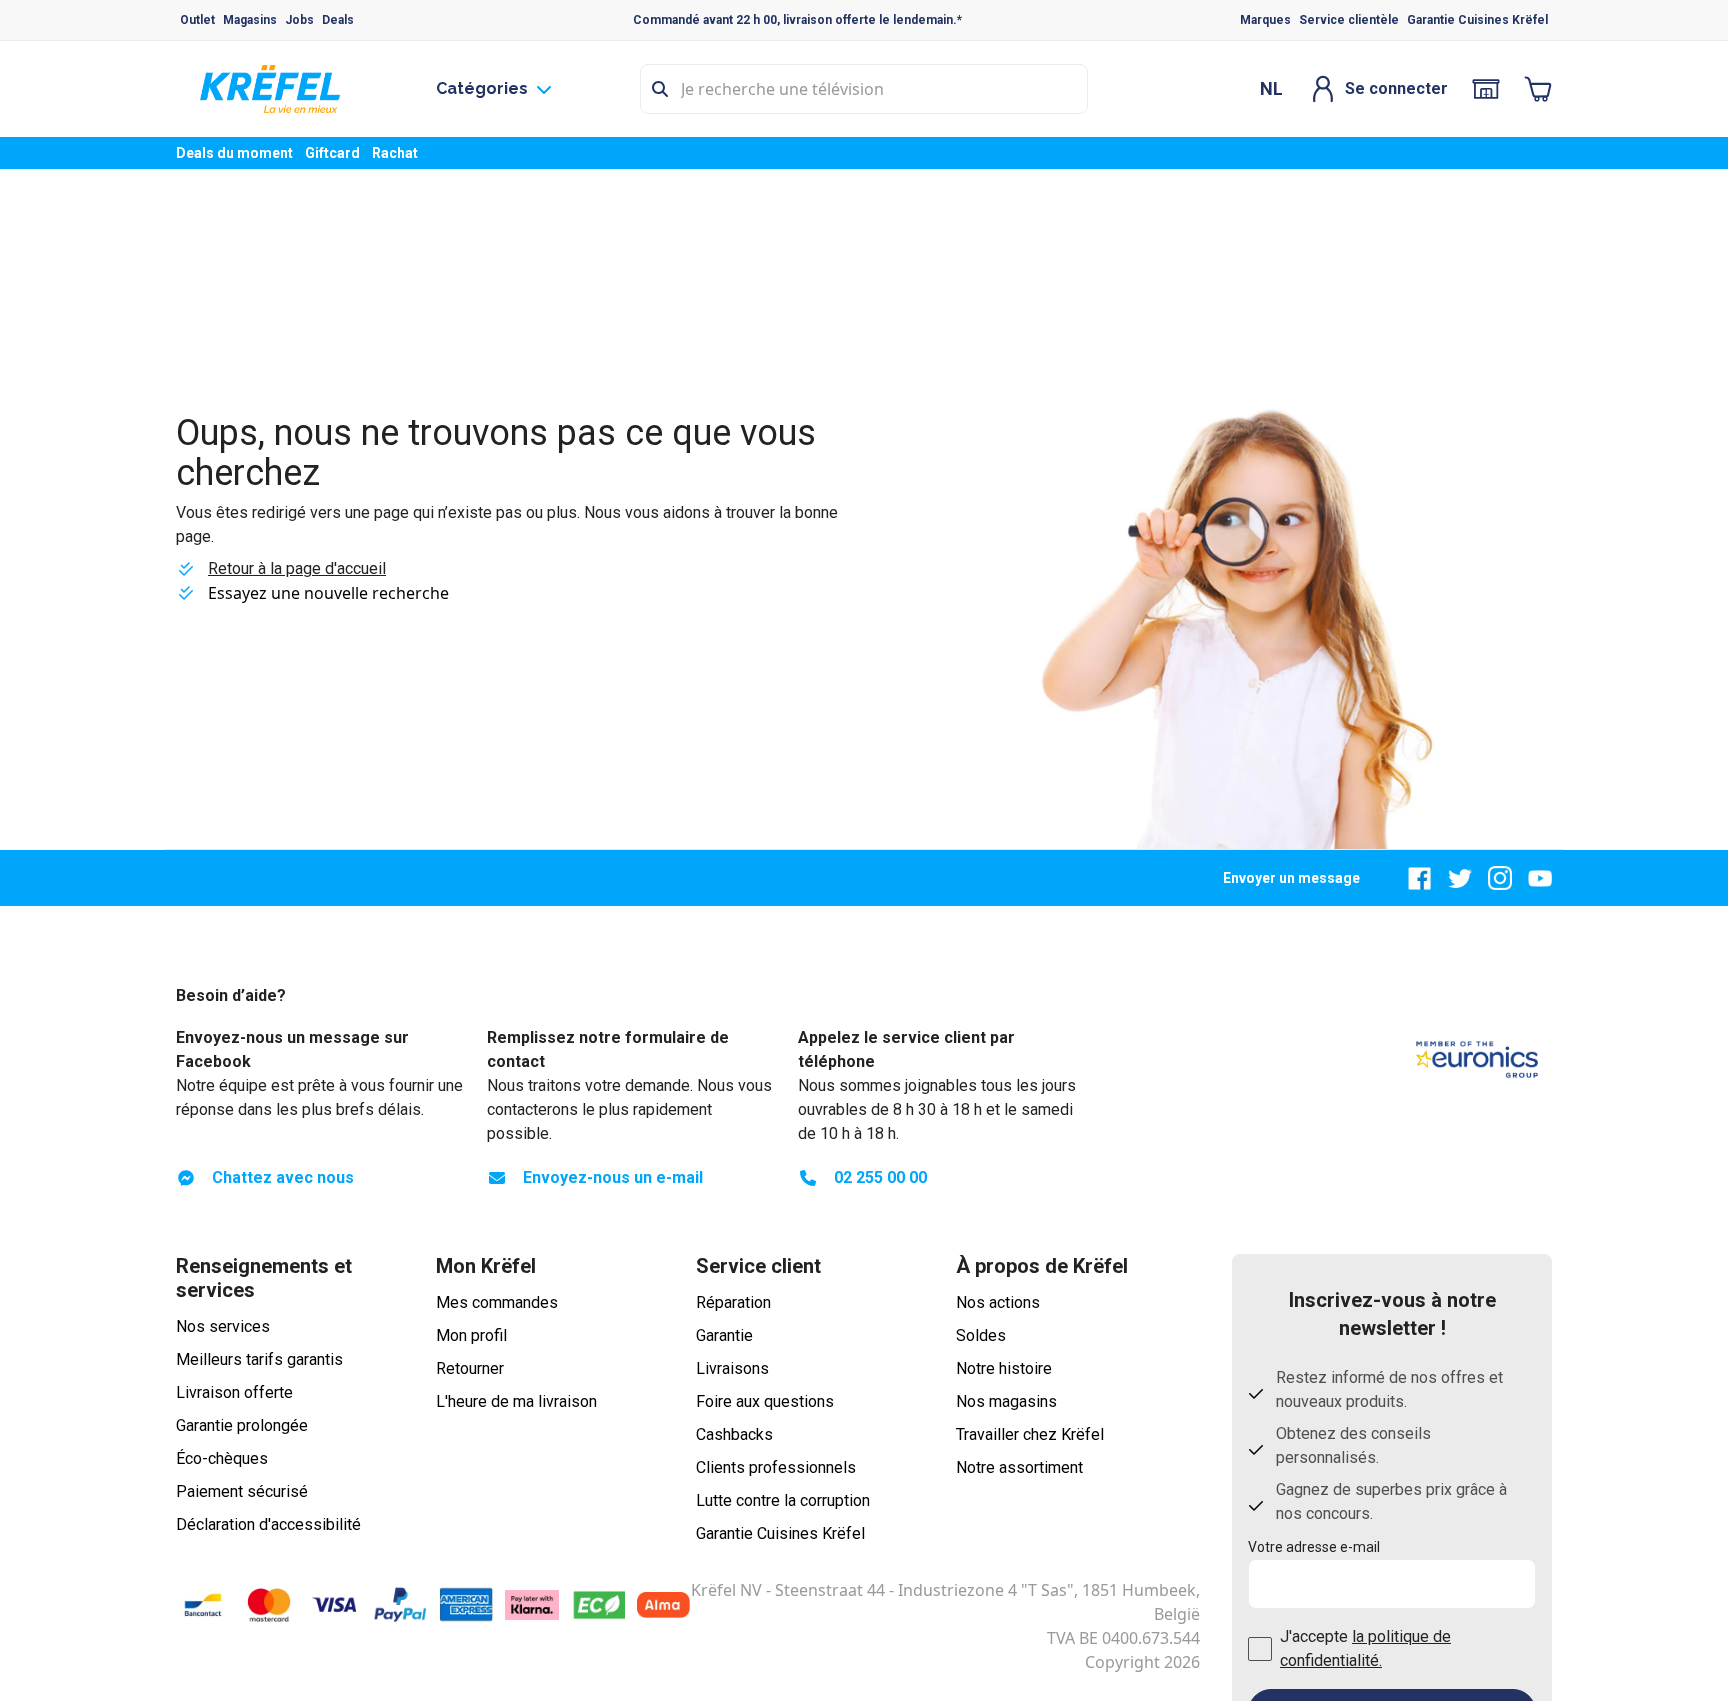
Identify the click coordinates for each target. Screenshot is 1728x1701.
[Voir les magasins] (1486, 89)
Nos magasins (1006, 1401)
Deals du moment (234, 153)
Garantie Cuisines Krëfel (1477, 20)
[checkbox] (1260, 1649)
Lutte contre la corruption (783, 1500)
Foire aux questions (765, 1401)
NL (1271, 88)
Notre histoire (1004, 1368)
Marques (1265, 20)
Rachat (395, 153)
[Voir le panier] (1538, 89)
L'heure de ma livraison (516, 1401)
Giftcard (332, 153)
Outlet (197, 20)
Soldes (981, 1335)
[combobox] (864, 89)
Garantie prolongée (242, 1425)
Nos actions (998, 1302)
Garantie (724, 1335)
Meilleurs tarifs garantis (259, 1359)
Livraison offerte (234, 1392)
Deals (338, 20)
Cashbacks (734, 1434)
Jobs (299, 20)
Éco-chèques (222, 1458)
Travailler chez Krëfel (1030, 1434)
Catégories (482, 88)
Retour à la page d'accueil (297, 568)
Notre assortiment (1019, 1467)
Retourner (470, 1368)
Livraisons (732, 1368)
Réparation (733, 1302)
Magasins (250, 20)
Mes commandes (497, 1302)
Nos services (223, 1326)
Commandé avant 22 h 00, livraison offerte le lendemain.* (797, 20)
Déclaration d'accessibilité (268, 1524)
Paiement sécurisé (242, 1491)
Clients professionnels (776, 1467)
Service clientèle (1349, 20)
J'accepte (1365, 1648)
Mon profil (471, 1335)
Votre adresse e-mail (1314, 1547)
